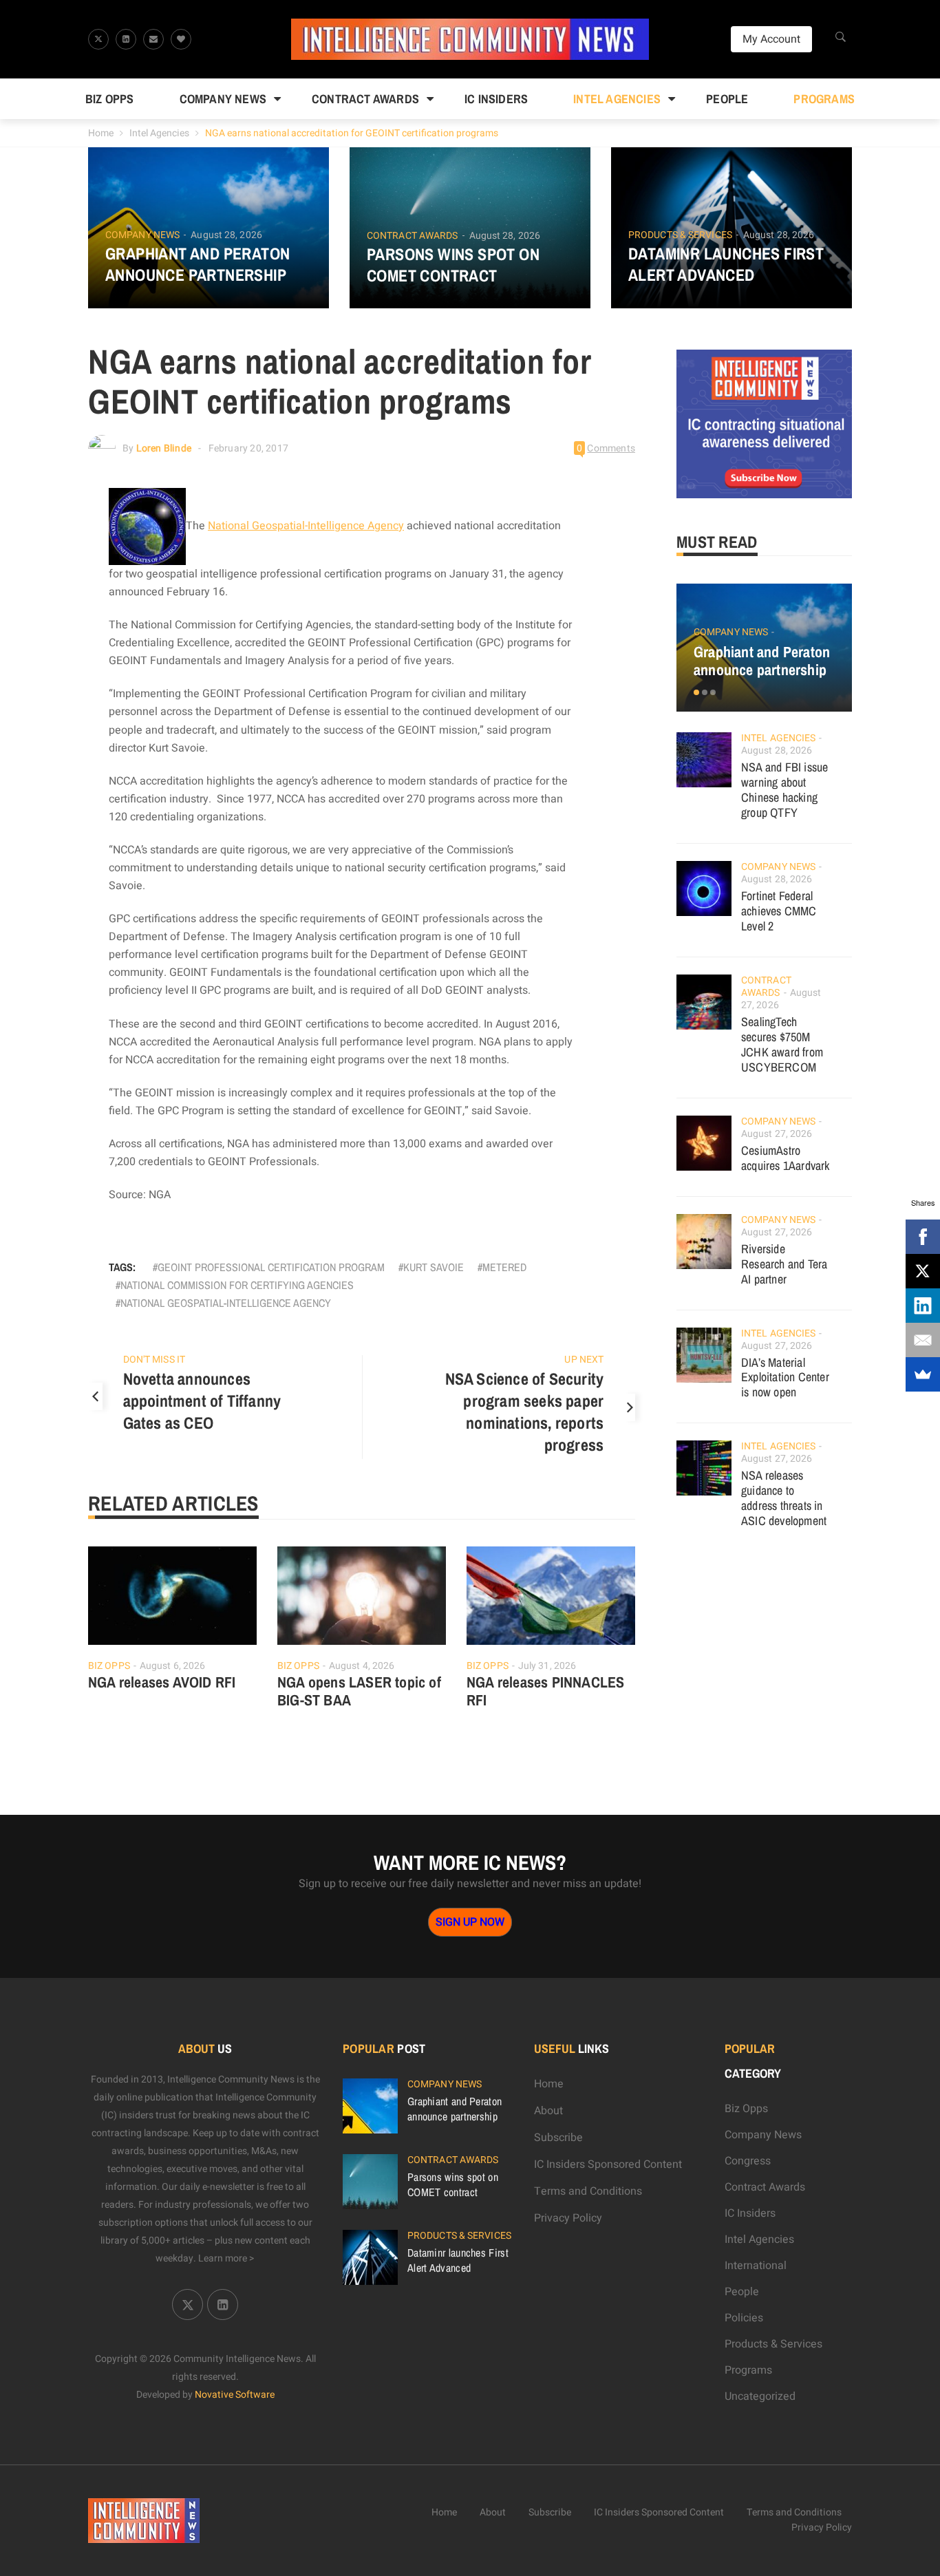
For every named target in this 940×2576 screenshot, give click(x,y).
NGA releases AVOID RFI (162, 1682)
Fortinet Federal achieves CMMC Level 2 (779, 911)
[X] (923, 1271)
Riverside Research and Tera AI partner (784, 1264)
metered (504, 1267)
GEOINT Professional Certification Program (271, 1267)
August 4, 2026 (362, 1666)
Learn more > (226, 2258)
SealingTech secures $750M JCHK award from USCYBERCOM (782, 1044)
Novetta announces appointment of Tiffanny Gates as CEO (202, 1401)
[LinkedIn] (923, 1306)
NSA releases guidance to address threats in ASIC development (784, 1498)
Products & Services (680, 235)
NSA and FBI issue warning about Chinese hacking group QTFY (784, 790)
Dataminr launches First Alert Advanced (726, 264)
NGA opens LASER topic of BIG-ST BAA (359, 1691)
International (756, 2266)
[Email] (923, 1340)
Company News (223, 99)
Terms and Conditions (588, 2191)
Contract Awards (365, 99)
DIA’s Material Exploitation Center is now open (785, 1377)
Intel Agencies (617, 99)
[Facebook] (923, 1237)
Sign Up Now (470, 1922)
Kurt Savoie (434, 1267)
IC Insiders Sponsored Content (608, 2164)
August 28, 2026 (226, 235)
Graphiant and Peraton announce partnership (197, 264)
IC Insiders (496, 99)
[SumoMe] (923, 1374)
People (727, 99)
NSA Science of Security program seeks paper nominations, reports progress (525, 1412)
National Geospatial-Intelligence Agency (306, 526)
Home (101, 133)
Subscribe (558, 2138)
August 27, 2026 (777, 1134)
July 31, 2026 (547, 1666)
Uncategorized (760, 2396)
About (548, 2111)
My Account (771, 39)
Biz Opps (110, 99)
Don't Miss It (154, 1360)
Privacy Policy (568, 2218)
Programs (824, 99)
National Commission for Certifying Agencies (237, 1285)
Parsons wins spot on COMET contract (453, 265)
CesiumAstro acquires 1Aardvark (786, 1158)
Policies (744, 2318)
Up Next (584, 1360)
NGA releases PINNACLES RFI (545, 1691)
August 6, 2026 (172, 1666)
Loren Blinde (164, 448)
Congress (748, 2161)
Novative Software (235, 2395)
